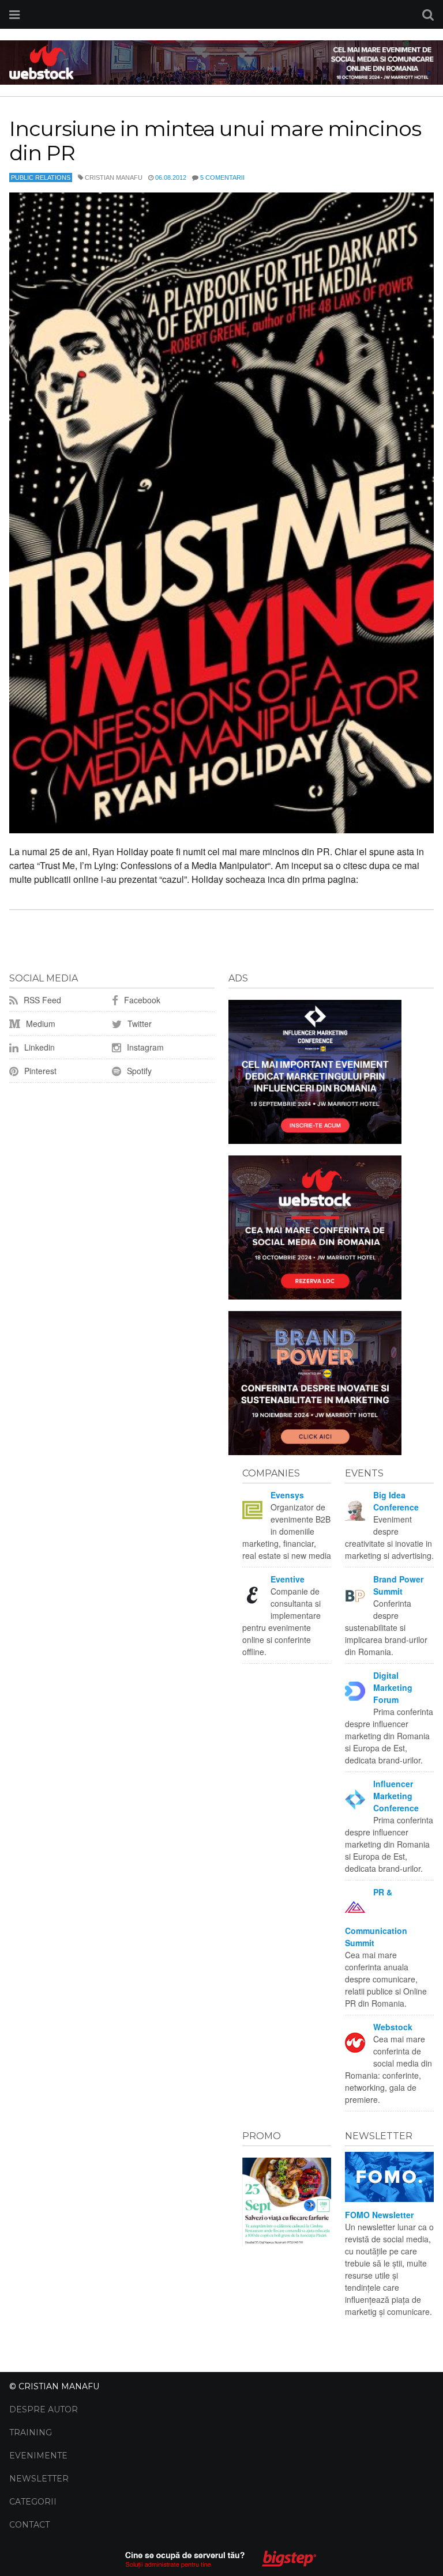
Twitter (138, 1023)
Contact (29, 2525)
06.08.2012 (171, 177)
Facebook (141, 1000)
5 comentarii (222, 177)
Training (31, 2433)
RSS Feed (41, 1000)
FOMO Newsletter (379, 2215)
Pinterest (39, 1071)
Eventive (288, 1579)
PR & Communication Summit (376, 1917)
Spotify (138, 1071)
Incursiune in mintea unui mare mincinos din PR (215, 141)
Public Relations (41, 177)
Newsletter (39, 2479)
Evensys (287, 1495)
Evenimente (38, 2456)
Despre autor (44, 2409)
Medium (40, 1023)
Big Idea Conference (396, 1501)
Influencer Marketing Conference (396, 1796)
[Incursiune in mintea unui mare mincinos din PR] (221, 513)
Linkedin (38, 1047)
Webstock (393, 2027)
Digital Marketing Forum (393, 1687)
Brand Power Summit (398, 1585)
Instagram (144, 1047)
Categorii (33, 2502)
